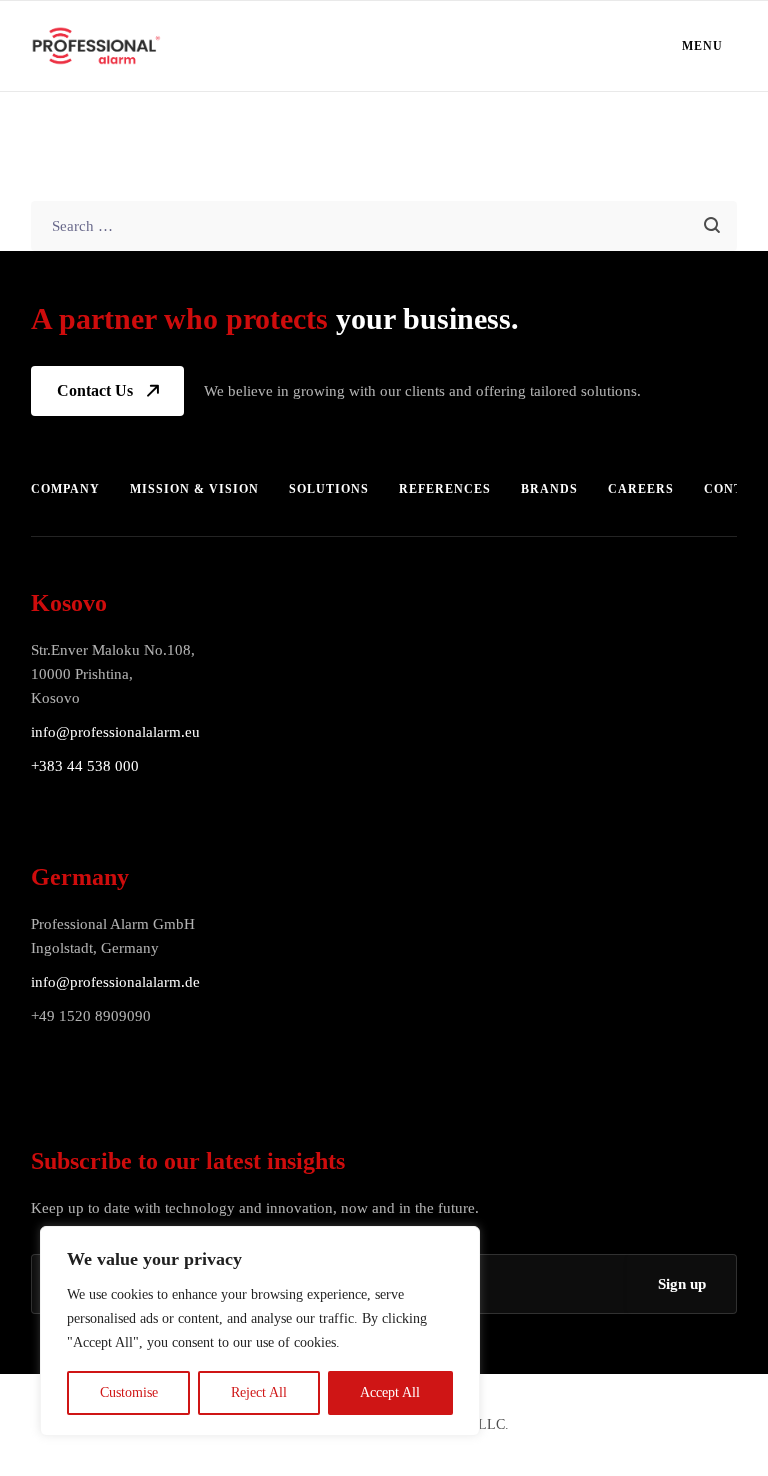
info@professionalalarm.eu (115, 732)
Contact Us (95, 390)
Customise (129, 1392)
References (445, 489)
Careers (641, 489)
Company (65, 489)
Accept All (390, 1392)
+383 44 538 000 (85, 766)
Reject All (259, 1392)
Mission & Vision (194, 489)
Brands (549, 489)
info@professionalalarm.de (115, 982)
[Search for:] (384, 225)
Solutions (329, 489)
